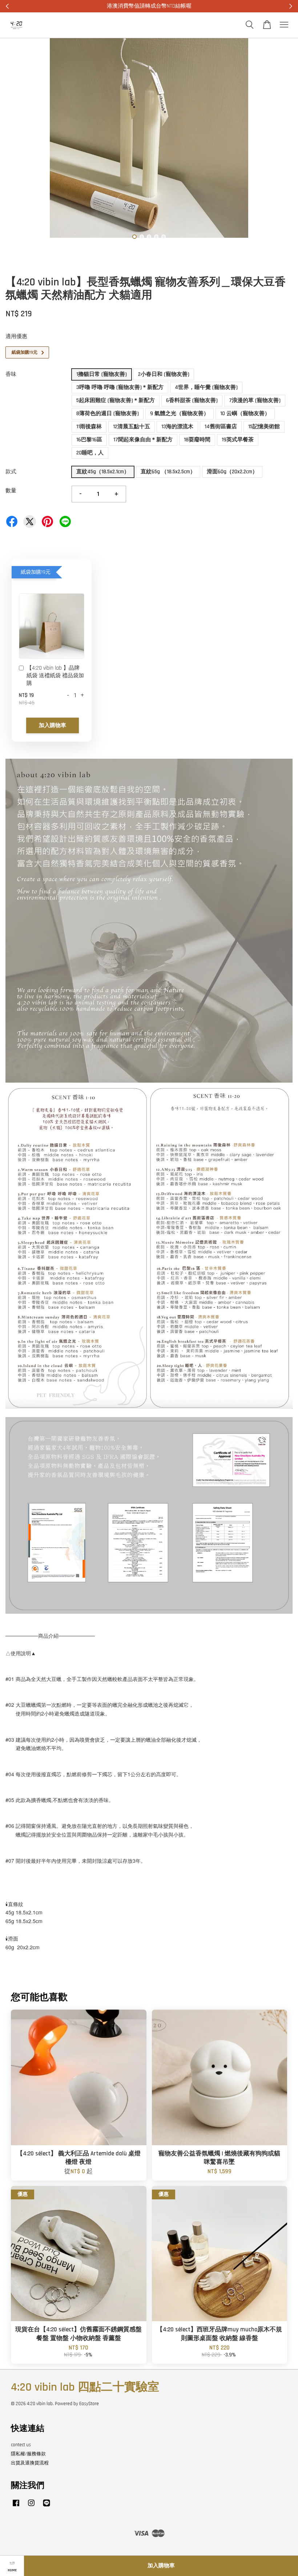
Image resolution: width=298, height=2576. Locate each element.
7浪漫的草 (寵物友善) (255, 400)
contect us (21, 2445)
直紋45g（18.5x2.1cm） (103, 472)
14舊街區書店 (221, 427)
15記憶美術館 (264, 427)
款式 (11, 472)
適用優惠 (16, 336)
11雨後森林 (89, 427)
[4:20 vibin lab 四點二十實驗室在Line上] (47, 2507)
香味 (11, 374)
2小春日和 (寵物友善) (164, 374)
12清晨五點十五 (132, 427)
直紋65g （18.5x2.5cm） (168, 472)
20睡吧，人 (90, 453)
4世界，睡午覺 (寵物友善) (206, 387)
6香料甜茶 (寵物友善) (192, 400)
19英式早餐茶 (238, 440)
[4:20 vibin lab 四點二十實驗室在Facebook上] (16, 2507)
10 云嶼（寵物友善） (245, 414)
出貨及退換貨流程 (30, 2463)
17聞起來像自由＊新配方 (143, 440)
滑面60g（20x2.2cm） (232, 472)
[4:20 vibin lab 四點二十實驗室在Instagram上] (31, 2507)
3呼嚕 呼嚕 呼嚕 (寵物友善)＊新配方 (120, 387)
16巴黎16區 (89, 440)
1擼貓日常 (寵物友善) (102, 374)
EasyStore (89, 2404)
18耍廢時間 (197, 440)
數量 (11, 491)
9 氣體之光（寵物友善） (180, 414)
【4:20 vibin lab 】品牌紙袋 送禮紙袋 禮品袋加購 (55, 676)
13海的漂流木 (177, 427)
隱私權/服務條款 (28, 2454)
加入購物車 (53, 725)
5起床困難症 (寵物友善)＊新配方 (116, 400)
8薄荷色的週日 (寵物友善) (108, 414)
